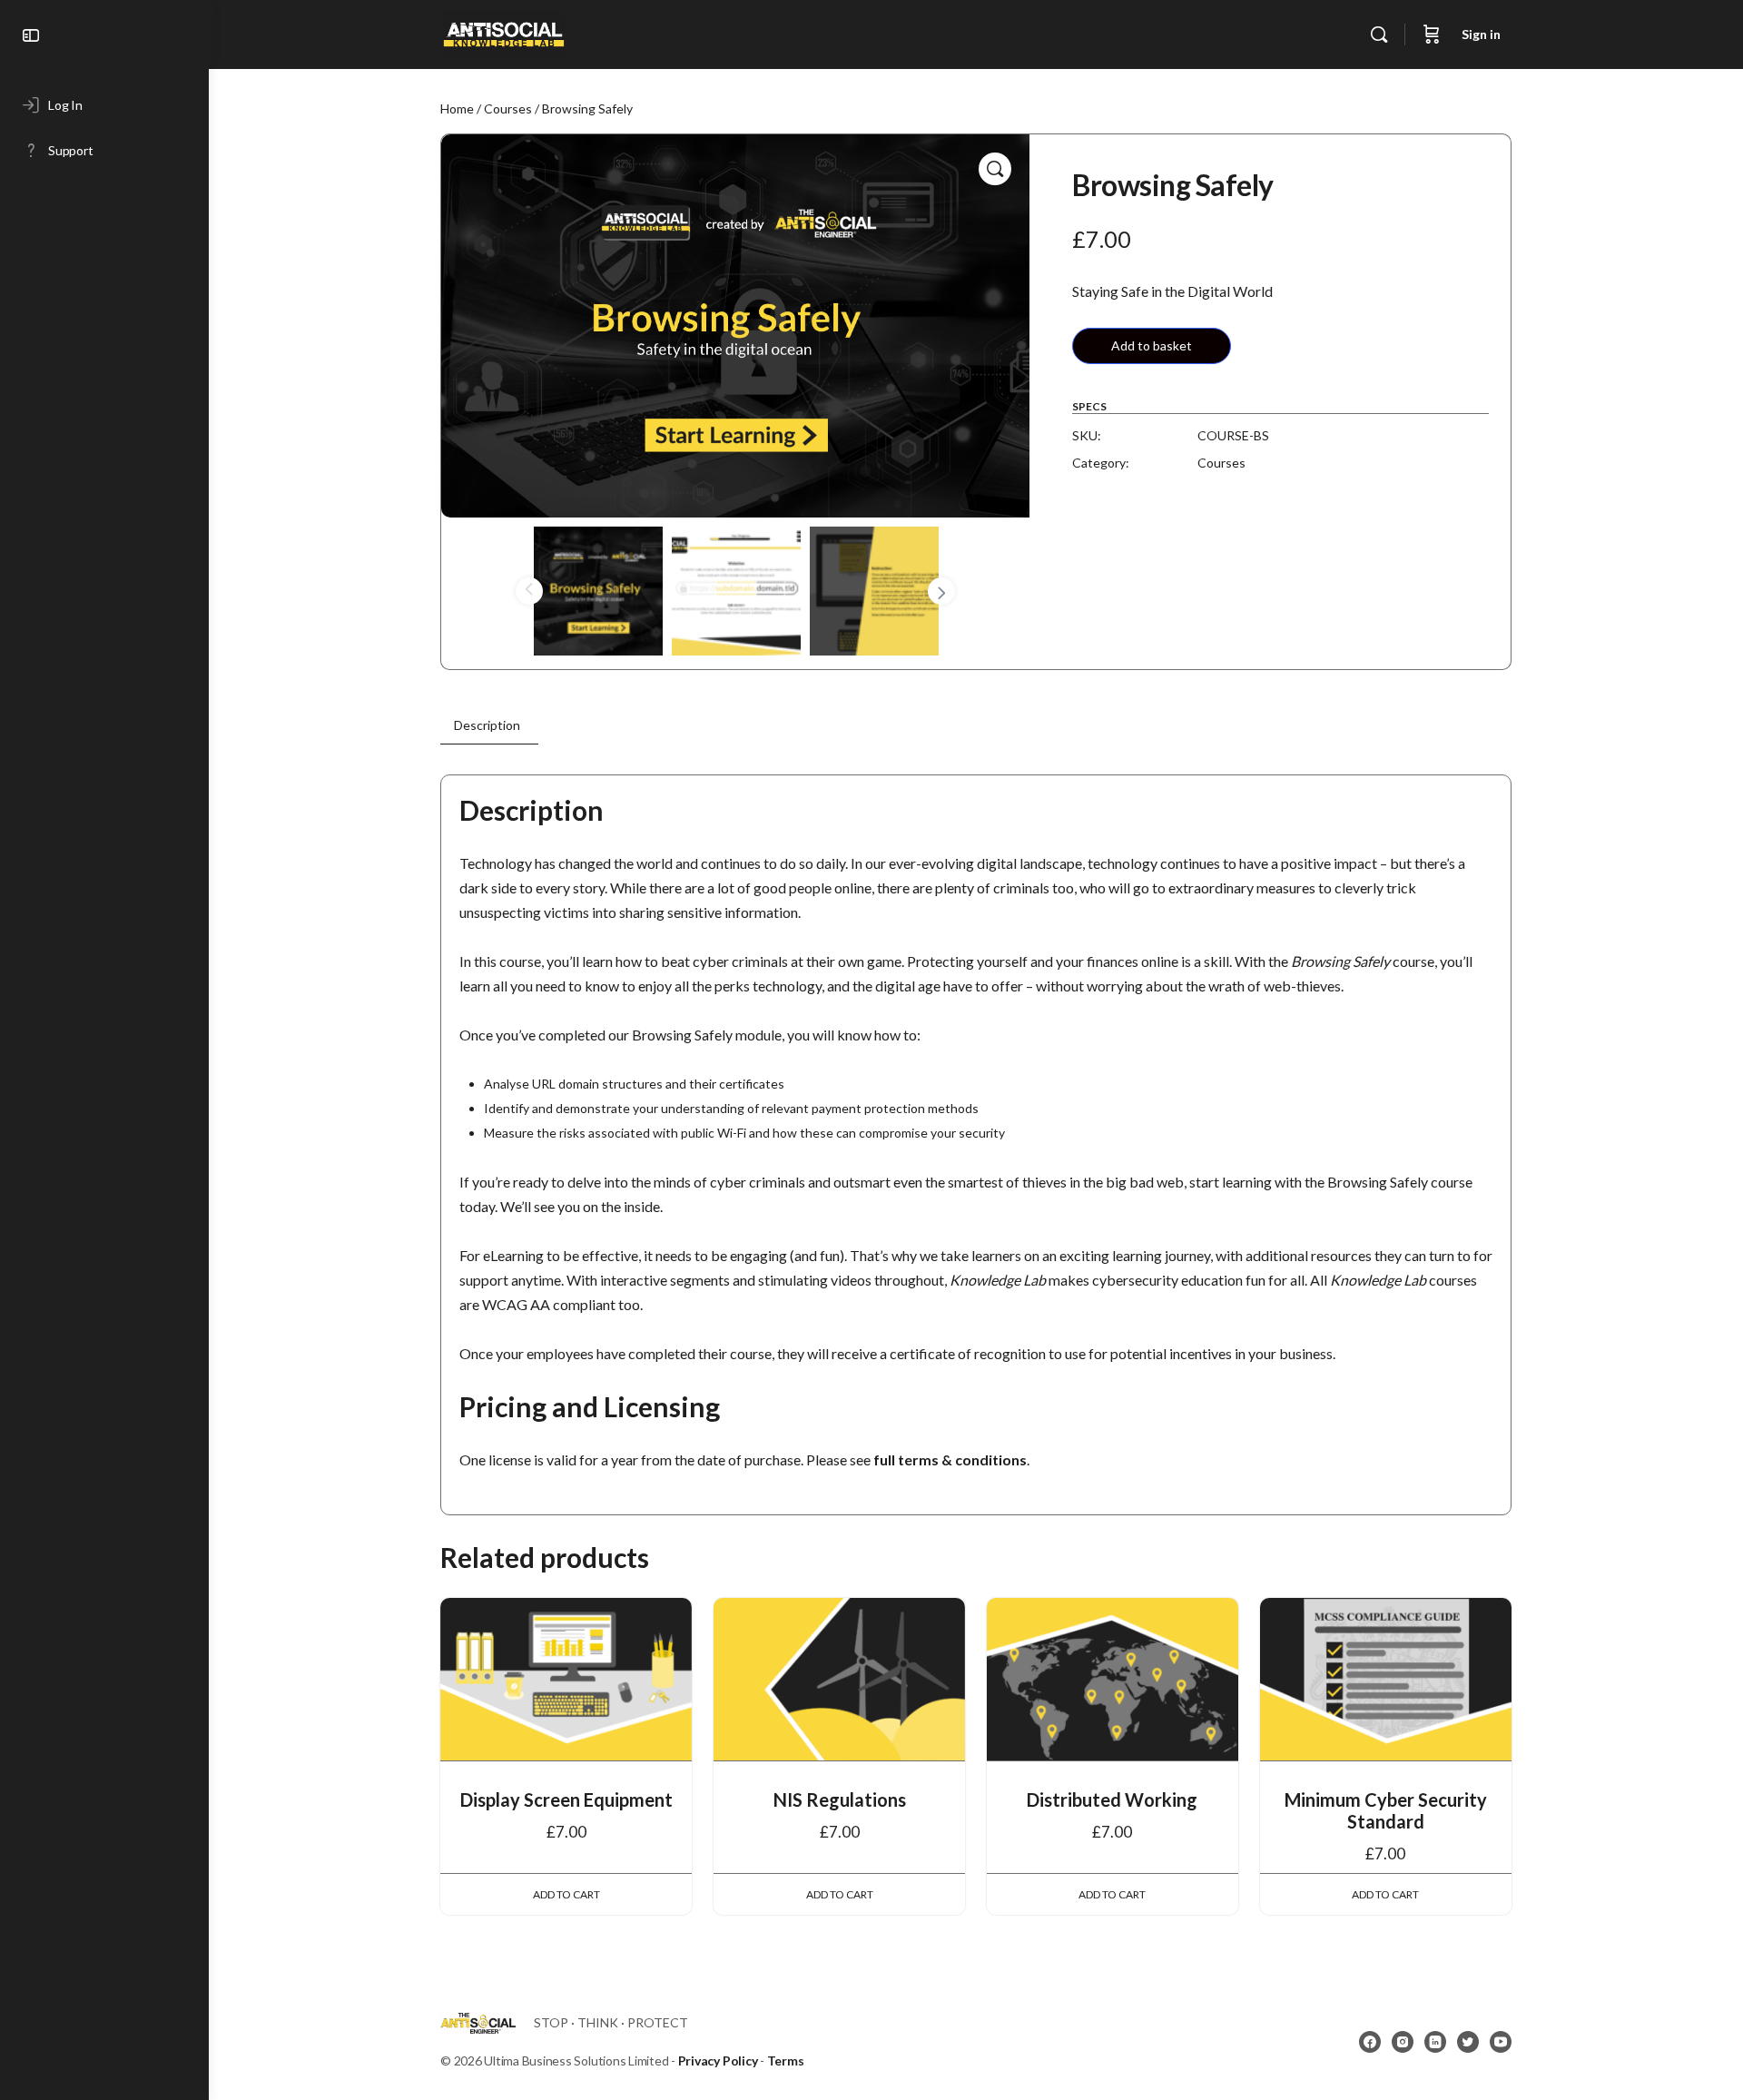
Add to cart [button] (566, 1894)
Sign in (1481, 34)
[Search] (1379, 35)
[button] (995, 169)
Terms (786, 2061)
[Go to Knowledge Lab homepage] (504, 31)
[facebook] (1370, 2042)
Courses (508, 108)
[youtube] (1501, 2042)
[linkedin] (1435, 2042)
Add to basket (1152, 345)
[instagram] (1403, 2042)
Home (457, 108)
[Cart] (1432, 35)
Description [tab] (487, 725)
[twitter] (1468, 2042)
